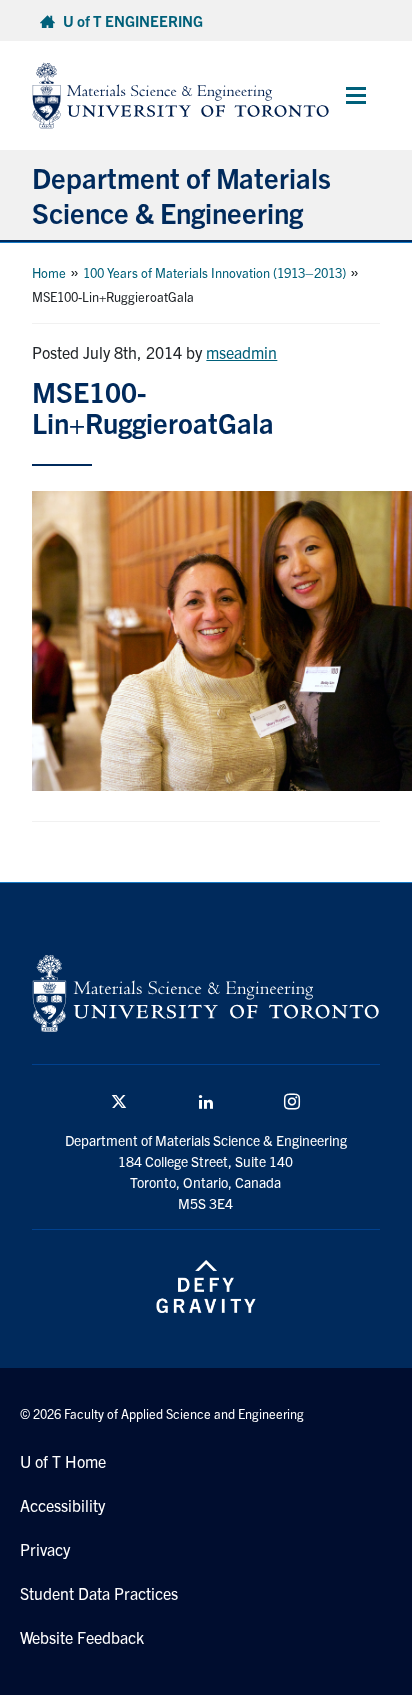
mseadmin (241, 352)
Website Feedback (82, 1637)
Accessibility (62, 1505)
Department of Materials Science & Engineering (181, 194)
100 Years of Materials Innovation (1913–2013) (214, 272)
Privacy (45, 1549)
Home (49, 272)
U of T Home (63, 1461)
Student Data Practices (99, 1593)
